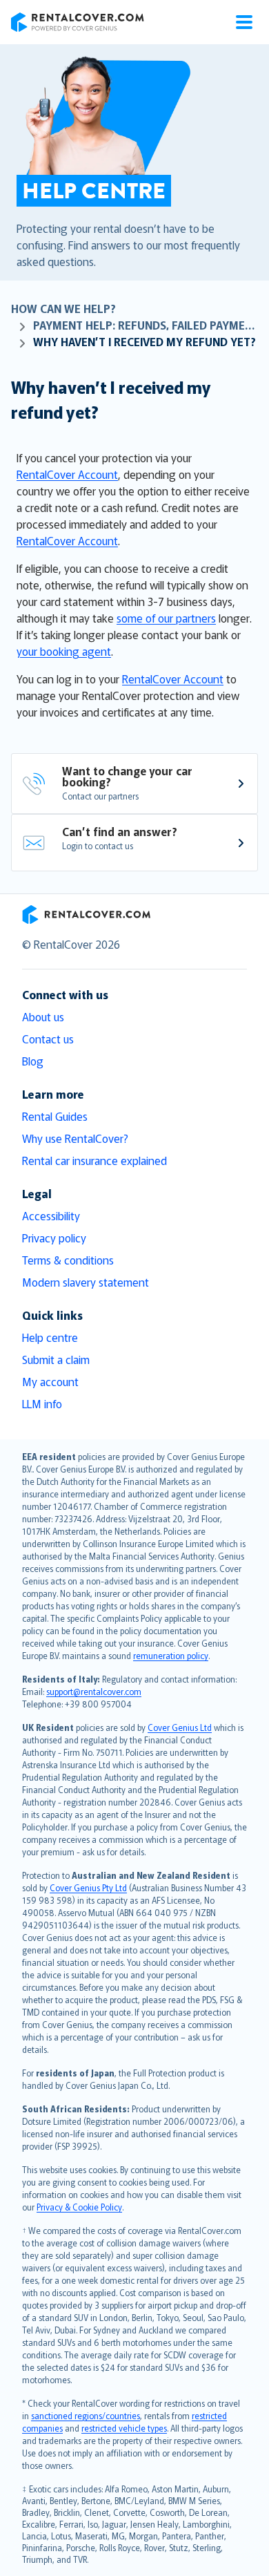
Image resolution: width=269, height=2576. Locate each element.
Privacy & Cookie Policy (79, 2207)
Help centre (50, 1337)
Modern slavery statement (86, 1282)
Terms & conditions (68, 1260)
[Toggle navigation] (244, 22)
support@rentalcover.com (94, 1691)
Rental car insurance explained (94, 1160)
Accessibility (51, 1215)
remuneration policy (171, 1655)
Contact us (48, 1039)
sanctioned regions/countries (86, 2415)
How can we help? (63, 308)
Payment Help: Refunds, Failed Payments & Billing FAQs (146, 325)
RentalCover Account (67, 474)
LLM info (42, 1403)
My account (50, 1381)
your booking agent (64, 651)
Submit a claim (56, 1359)
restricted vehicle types (124, 2428)
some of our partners (166, 618)
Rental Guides (55, 1116)
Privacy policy (54, 1238)
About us (43, 1016)
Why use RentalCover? (75, 1138)
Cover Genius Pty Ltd (88, 1887)
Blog (33, 1061)
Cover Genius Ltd (180, 1727)
